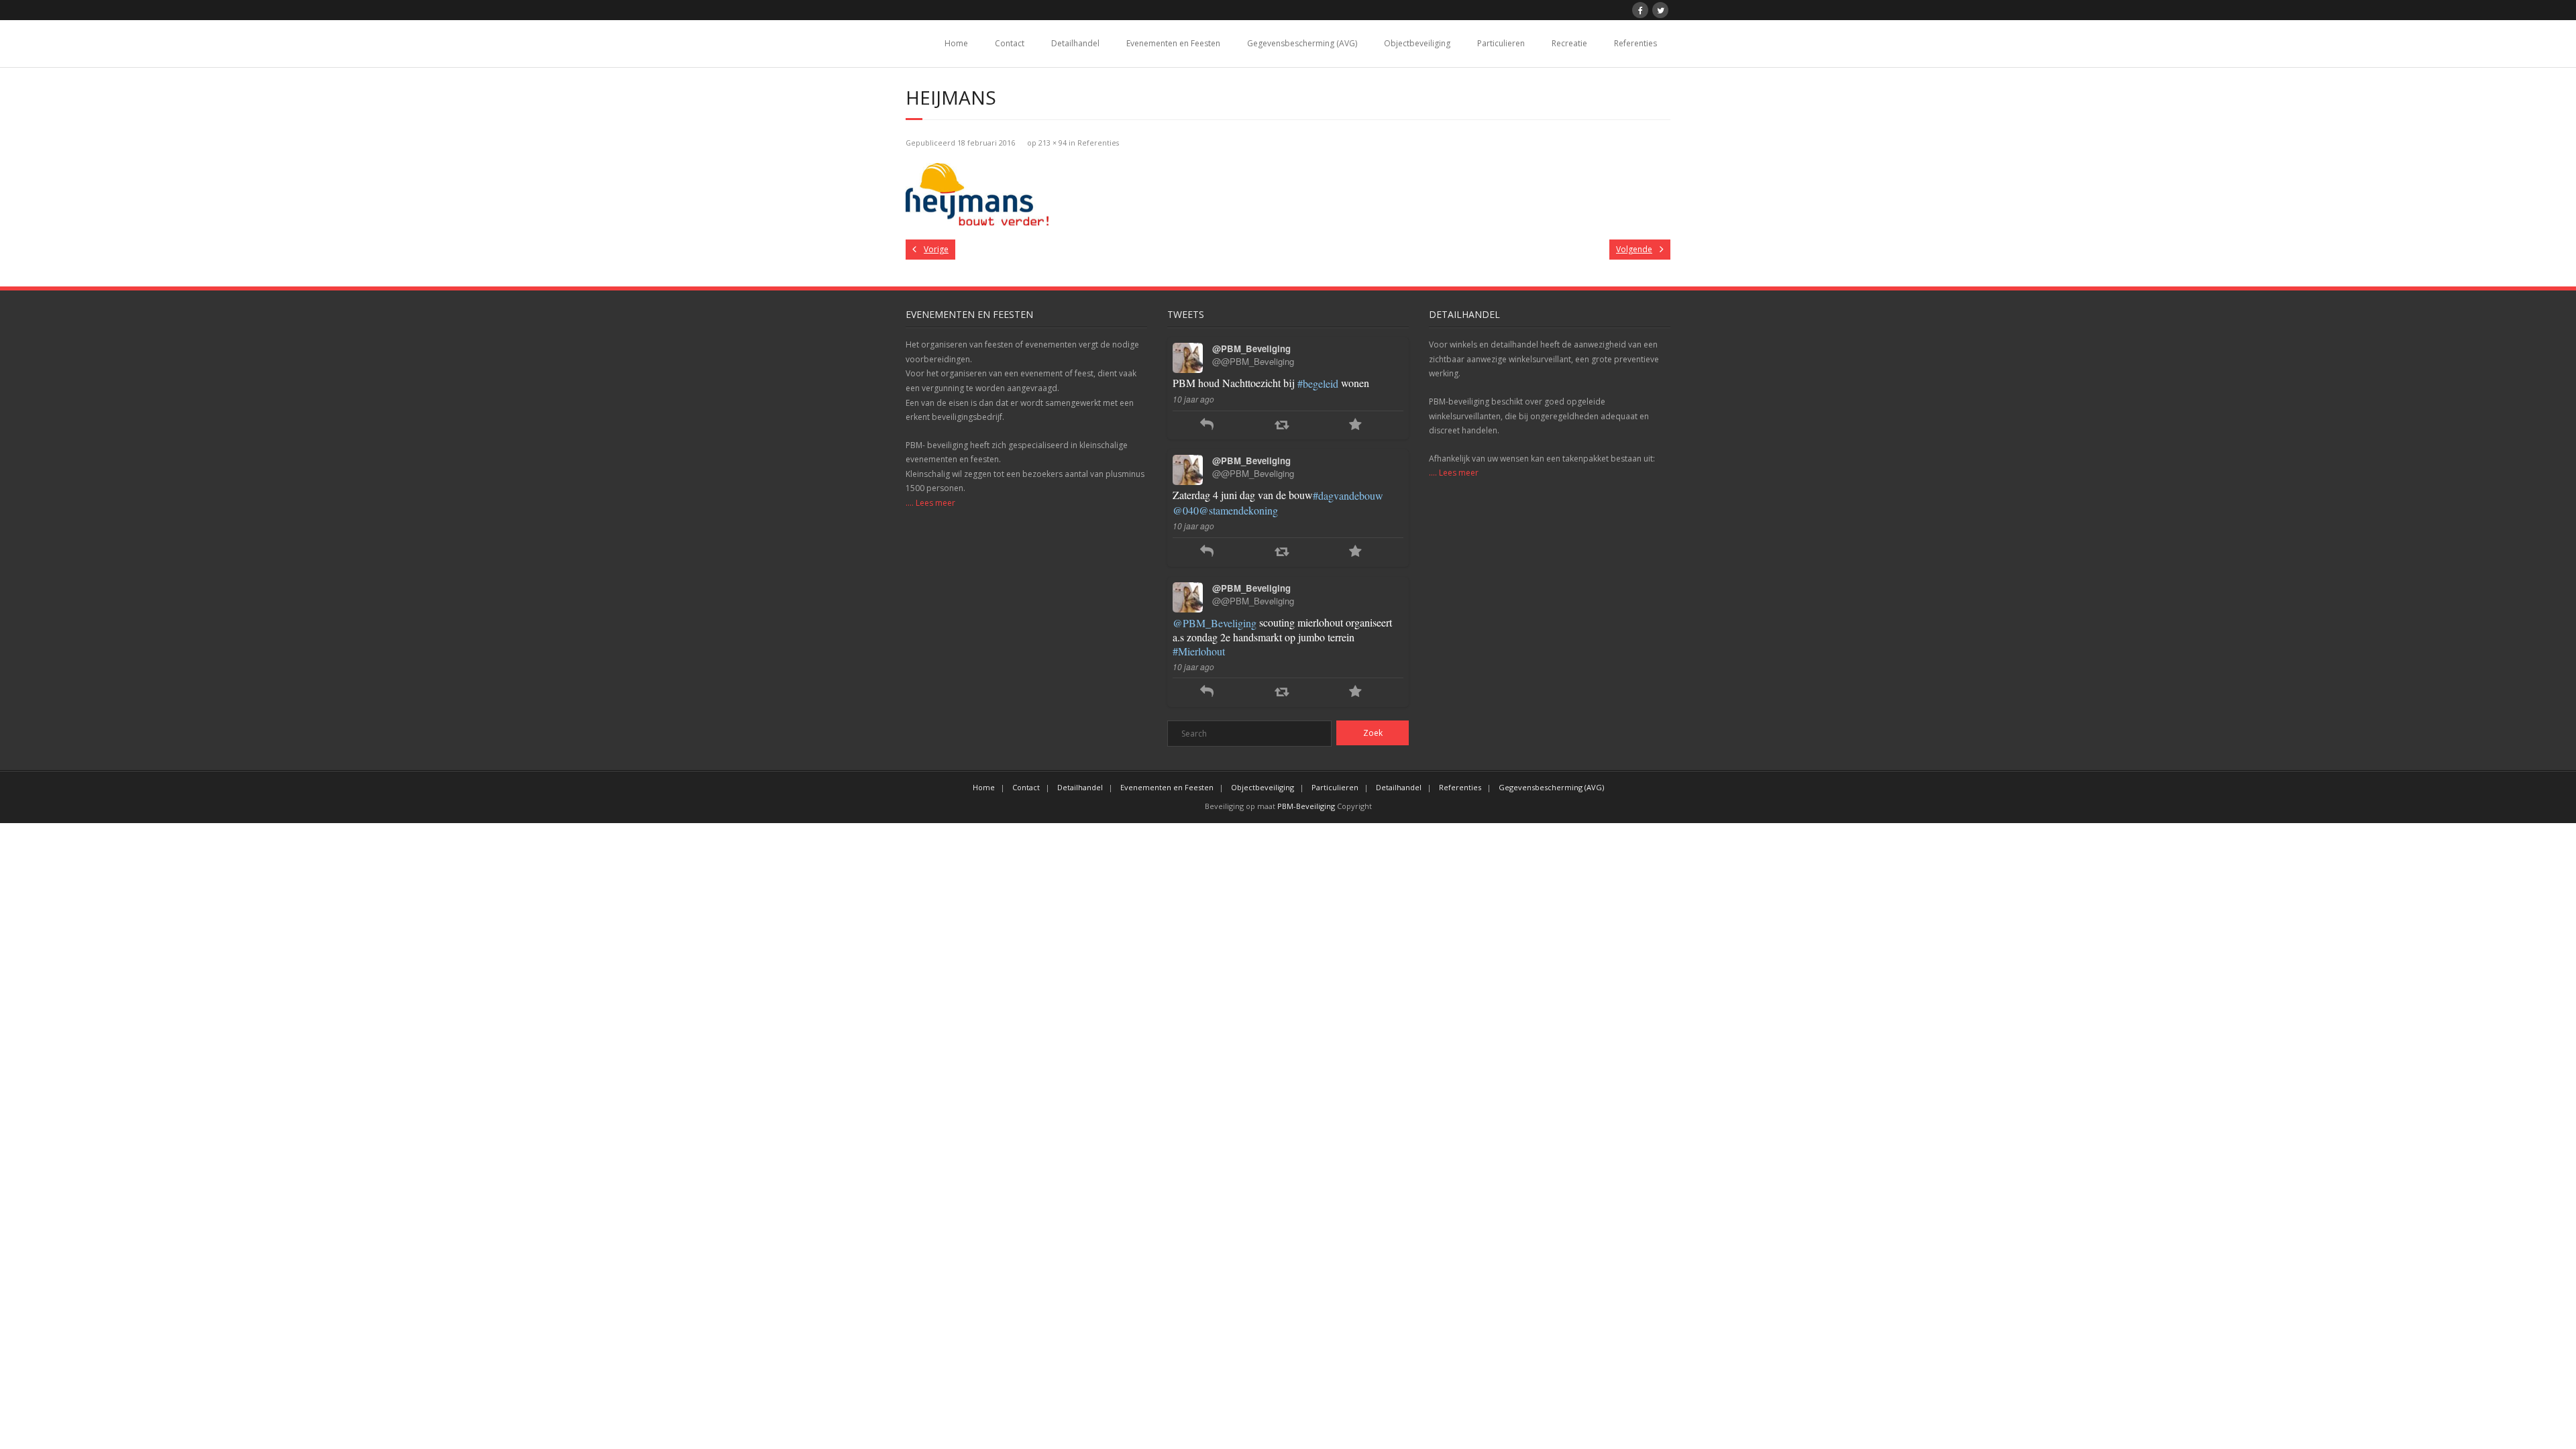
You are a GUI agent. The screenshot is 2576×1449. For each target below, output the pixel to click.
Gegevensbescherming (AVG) (1302, 43)
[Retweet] (1282, 426)
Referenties (1635, 43)
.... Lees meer (930, 503)
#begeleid (1318, 383)
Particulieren (1501, 43)
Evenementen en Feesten (1173, 43)
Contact (1010, 43)
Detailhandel (1075, 43)
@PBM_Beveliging (1215, 623)
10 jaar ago (1193, 399)
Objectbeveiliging (1417, 43)
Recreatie (1569, 43)
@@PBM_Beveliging (1253, 361)
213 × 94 (1053, 143)
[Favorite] (1355, 426)
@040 (1186, 510)
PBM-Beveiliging (1306, 806)
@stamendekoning (1238, 510)
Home (956, 43)
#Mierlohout (1199, 651)
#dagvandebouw (1348, 495)
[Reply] (1207, 426)
